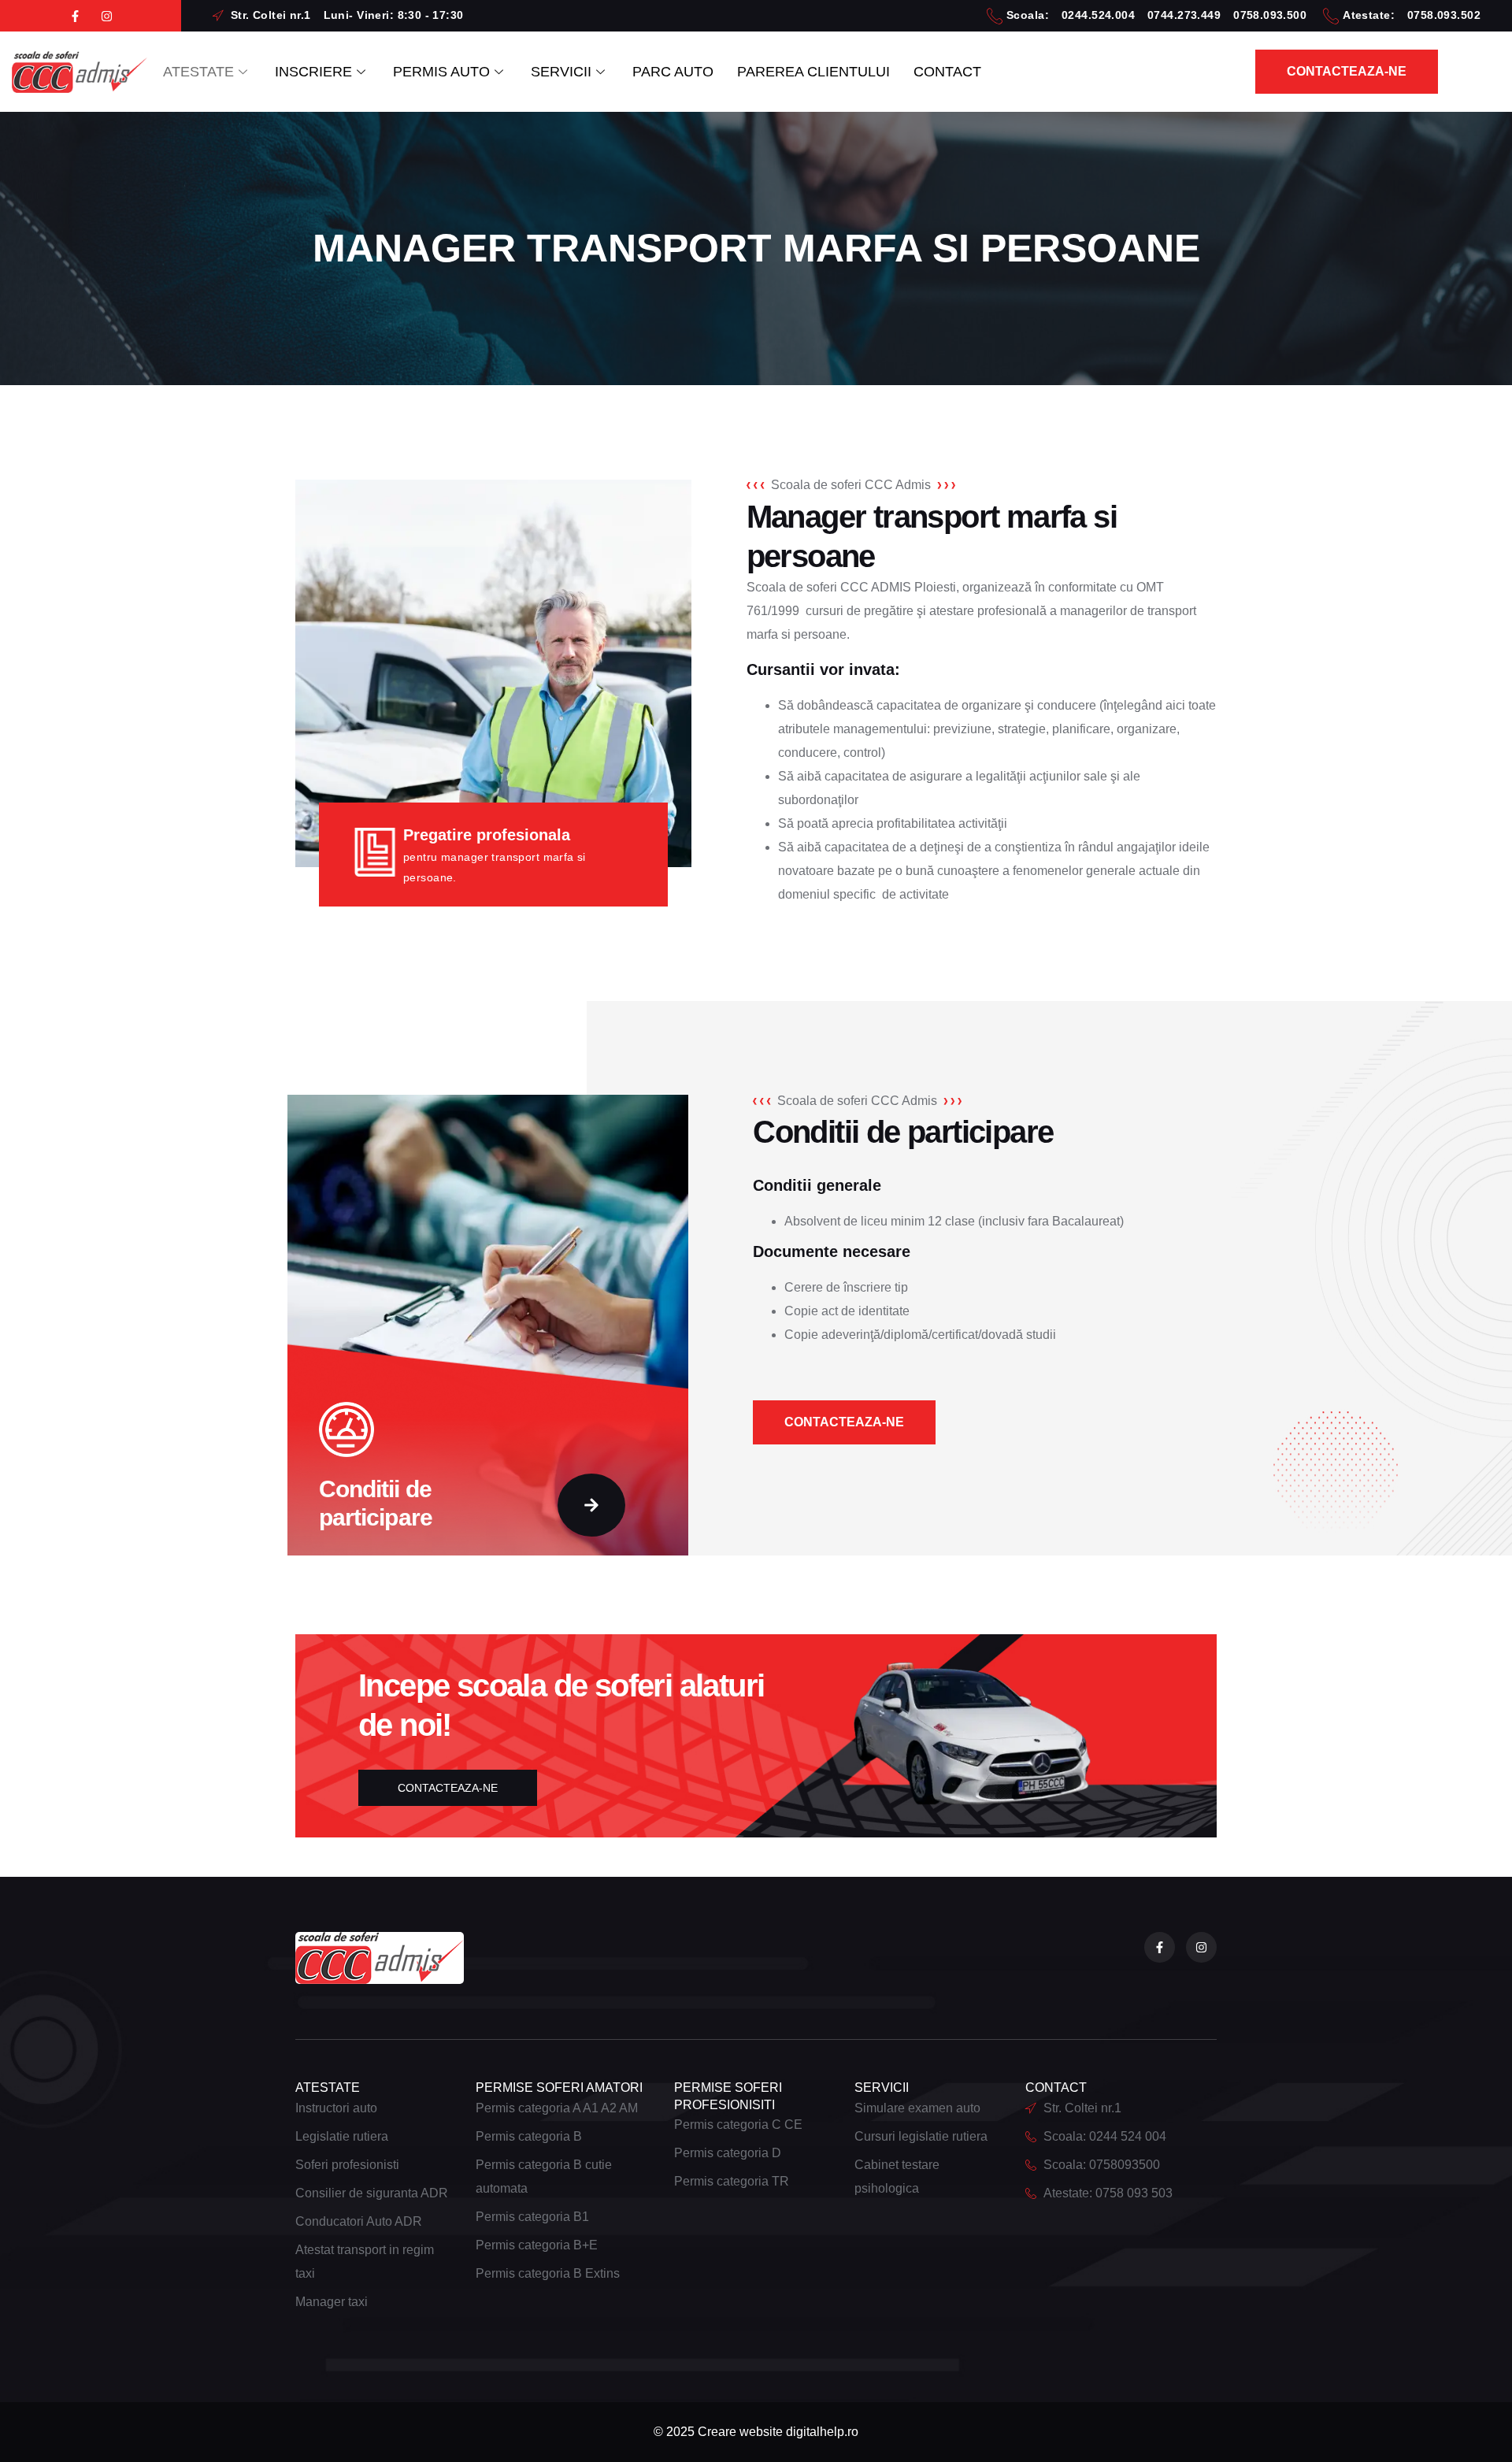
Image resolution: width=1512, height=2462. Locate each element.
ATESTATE (198, 72)
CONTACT (947, 72)
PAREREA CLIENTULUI (813, 72)
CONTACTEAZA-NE (448, 1788)
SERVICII (561, 72)
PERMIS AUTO (441, 72)
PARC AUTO (673, 72)
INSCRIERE (313, 72)
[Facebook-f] (75, 16)
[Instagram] (107, 16)
